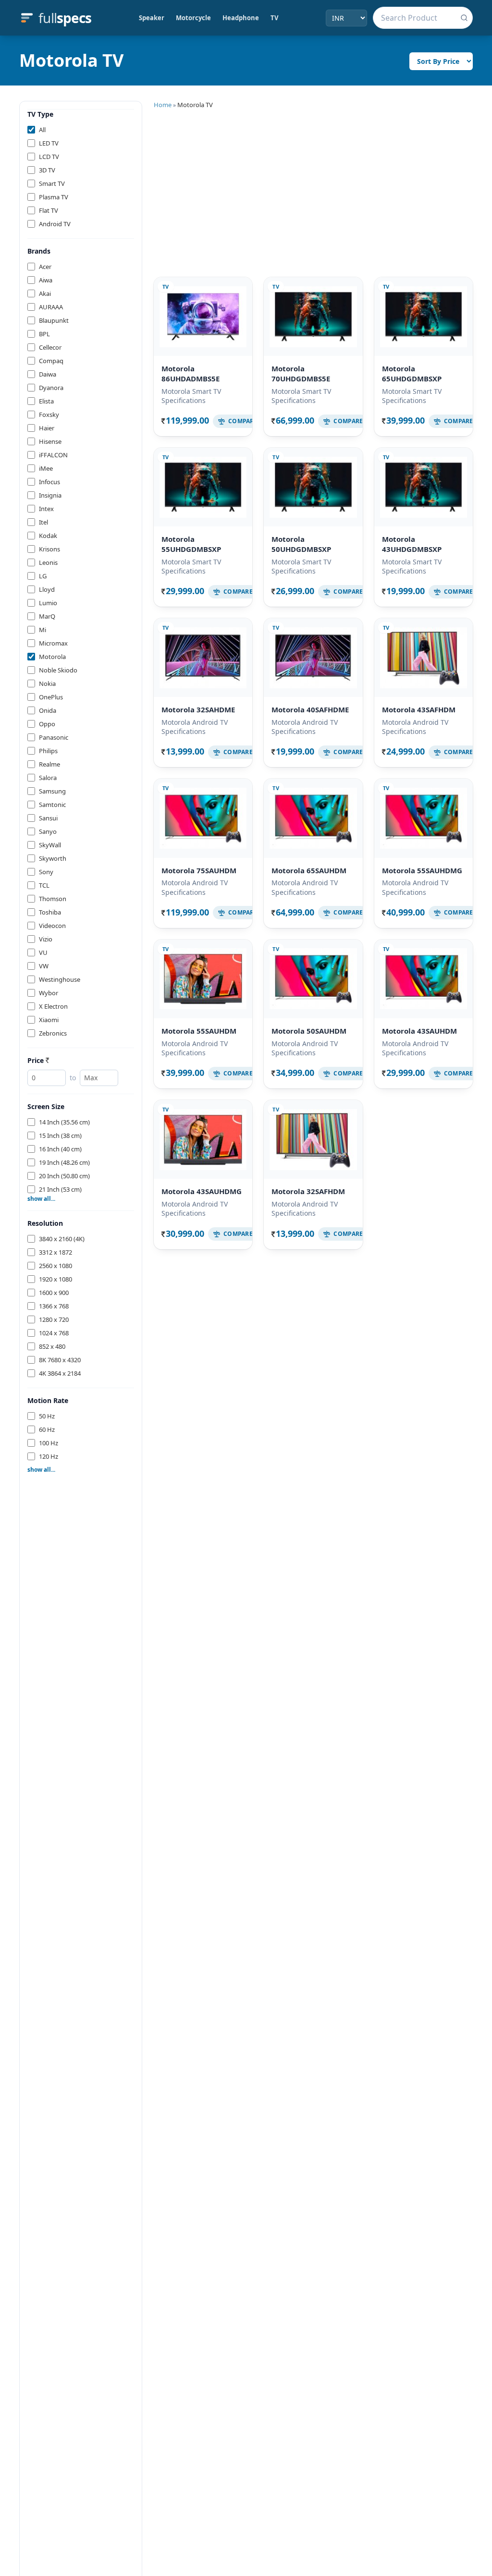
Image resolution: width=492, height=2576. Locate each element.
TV (274, 18)
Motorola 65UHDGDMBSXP (412, 373)
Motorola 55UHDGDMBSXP (191, 544)
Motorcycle (193, 18)
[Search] (464, 18)
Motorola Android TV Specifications (195, 727)
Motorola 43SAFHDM (419, 709)
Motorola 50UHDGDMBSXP (301, 544)
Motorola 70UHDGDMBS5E (301, 373)
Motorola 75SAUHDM (199, 870)
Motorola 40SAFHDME (310, 709)
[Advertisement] (313, 191)
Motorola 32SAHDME (198, 709)
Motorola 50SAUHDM (309, 1031)
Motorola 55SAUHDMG (422, 870)
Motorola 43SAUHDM (419, 1031)
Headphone (241, 18)
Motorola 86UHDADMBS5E (191, 373)
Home (163, 105)
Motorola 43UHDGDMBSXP (412, 544)
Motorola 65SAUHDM (309, 870)
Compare (243, 421)
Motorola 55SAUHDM (199, 1031)
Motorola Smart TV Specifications (191, 396)
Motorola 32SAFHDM (308, 1191)
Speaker (152, 18)
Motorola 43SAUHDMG (202, 1191)
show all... (41, 1199)
